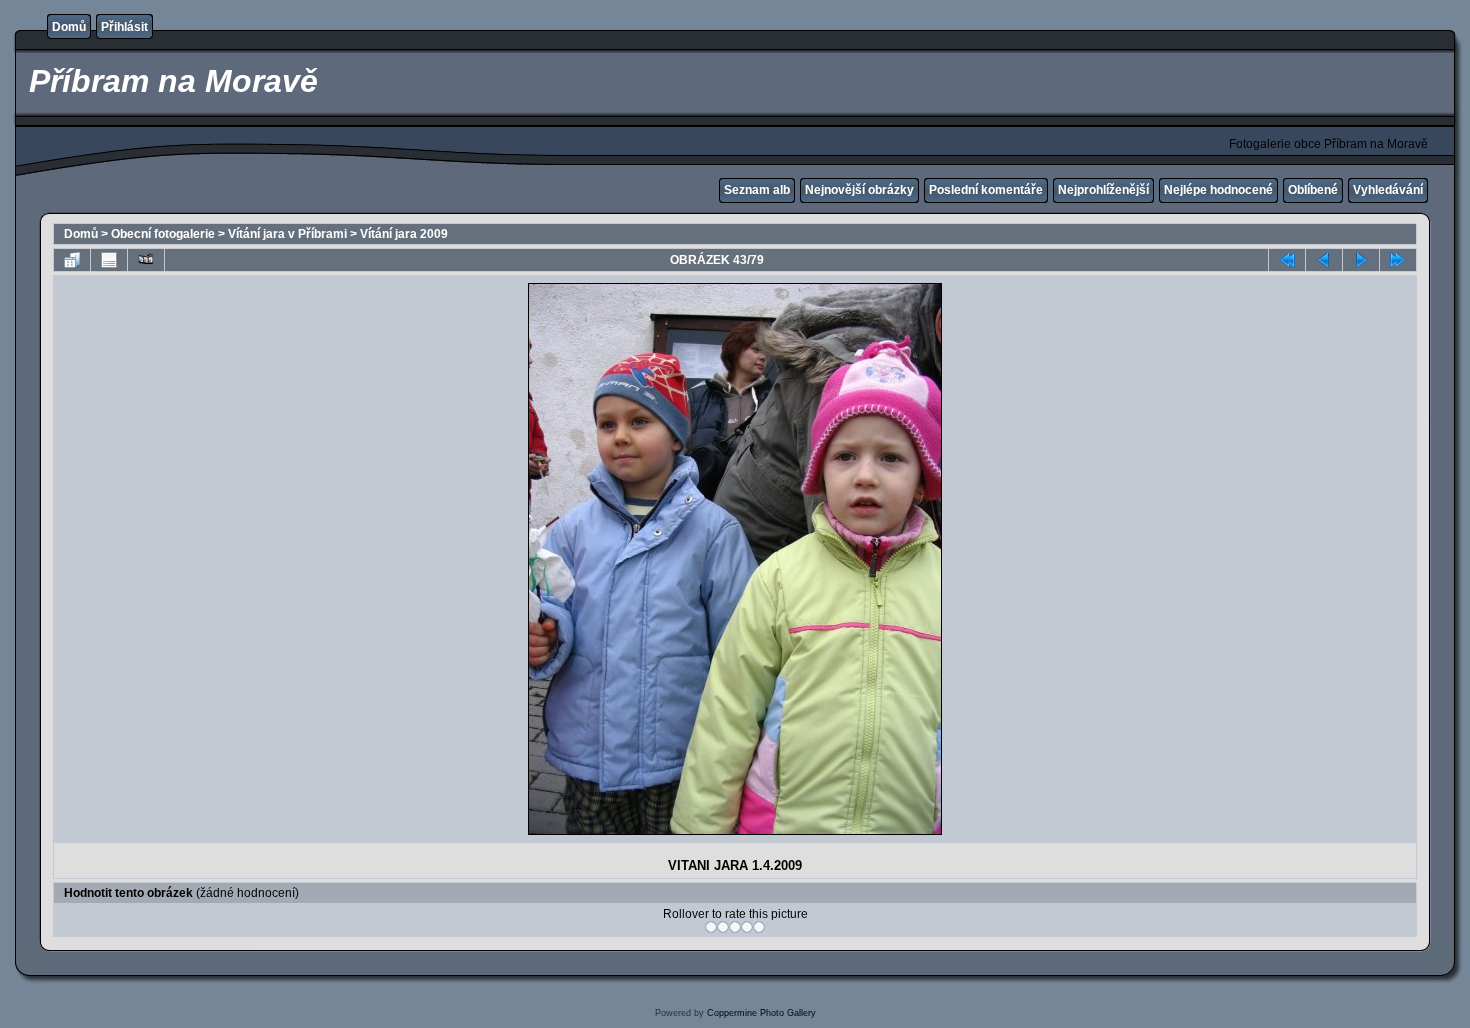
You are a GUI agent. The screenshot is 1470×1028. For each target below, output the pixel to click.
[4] (747, 927)
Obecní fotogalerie (163, 234)
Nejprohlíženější (1103, 190)
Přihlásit (124, 27)
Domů (69, 27)
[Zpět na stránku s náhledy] (72, 260)
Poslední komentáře (986, 190)
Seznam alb (757, 190)
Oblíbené (1313, 190)
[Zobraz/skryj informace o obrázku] (109, 260)
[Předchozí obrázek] (1324, 260)
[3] (735, 927)
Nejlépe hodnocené (1218, 190)
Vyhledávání (1388, 190)
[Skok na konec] (1398, 260)
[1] (711, 927)
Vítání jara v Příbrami (287, 234)
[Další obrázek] (1361, 260)
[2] (723, 927)
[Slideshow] (146, 260)
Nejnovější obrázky (859, 190)
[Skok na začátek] (1287, 260)
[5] (759, 927)
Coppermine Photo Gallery (761, 1013)
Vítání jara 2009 (404, 234)
